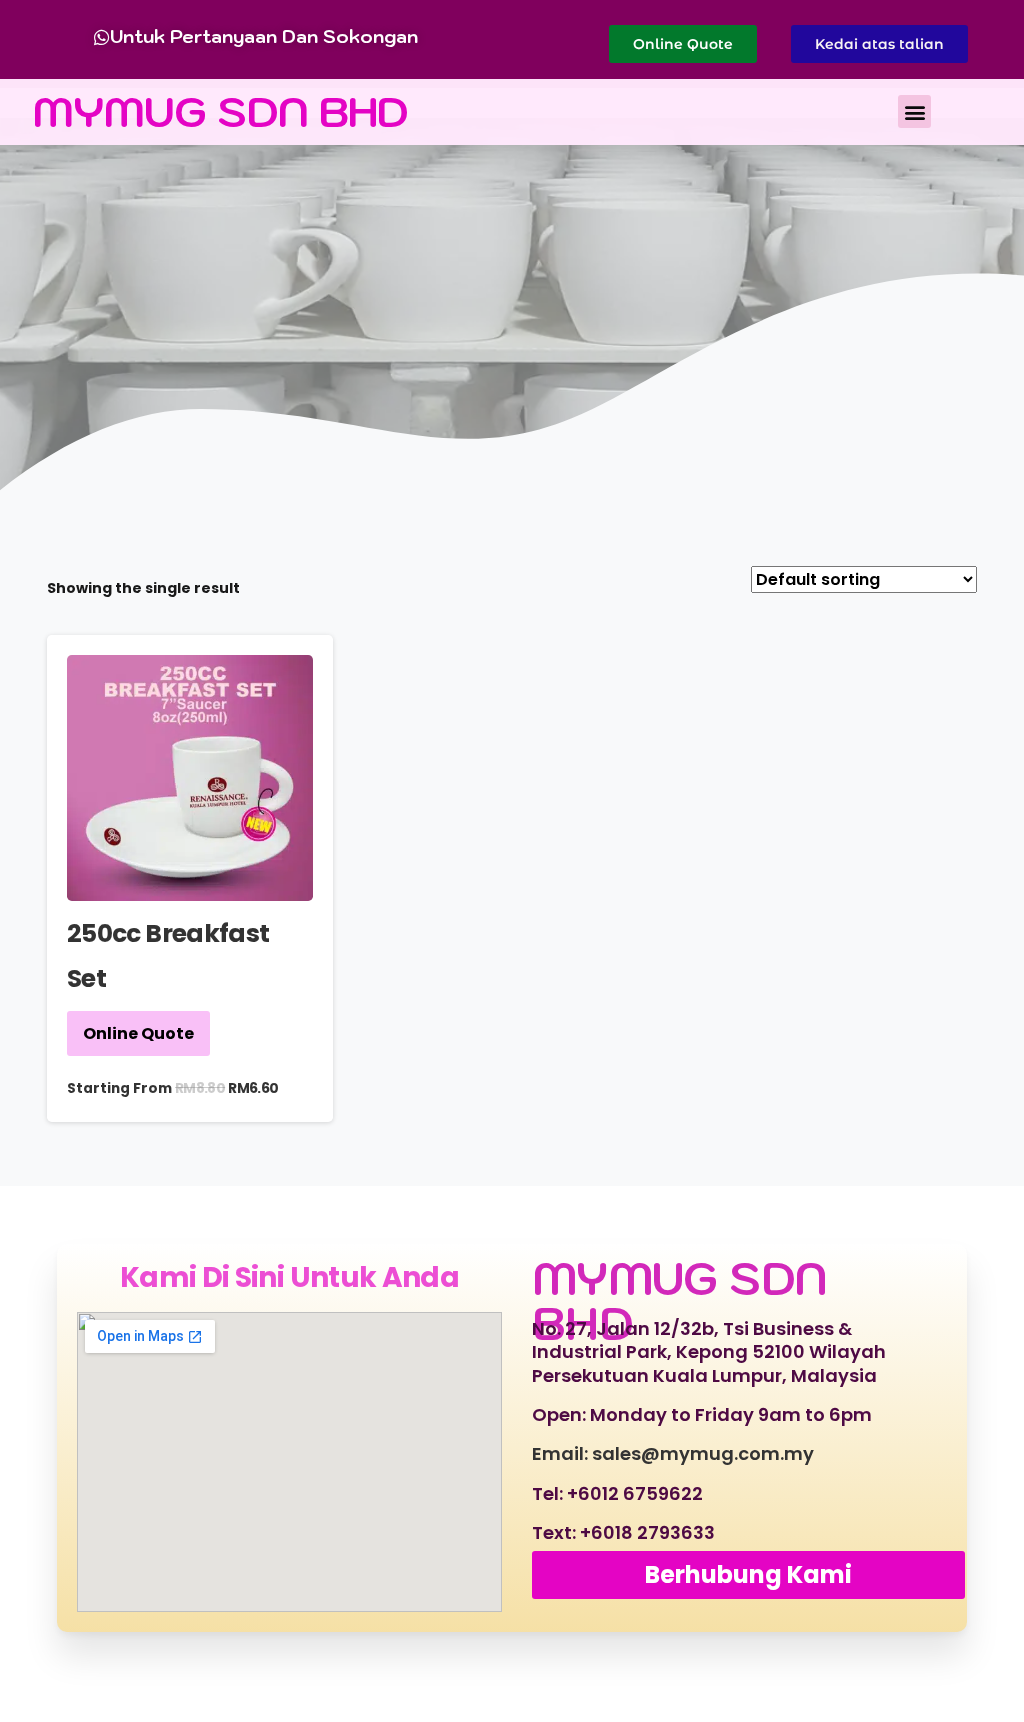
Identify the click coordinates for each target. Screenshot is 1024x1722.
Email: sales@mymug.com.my (673, 1453)
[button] (914, 111)
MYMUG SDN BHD (221, 111)
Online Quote (138, 1033)
